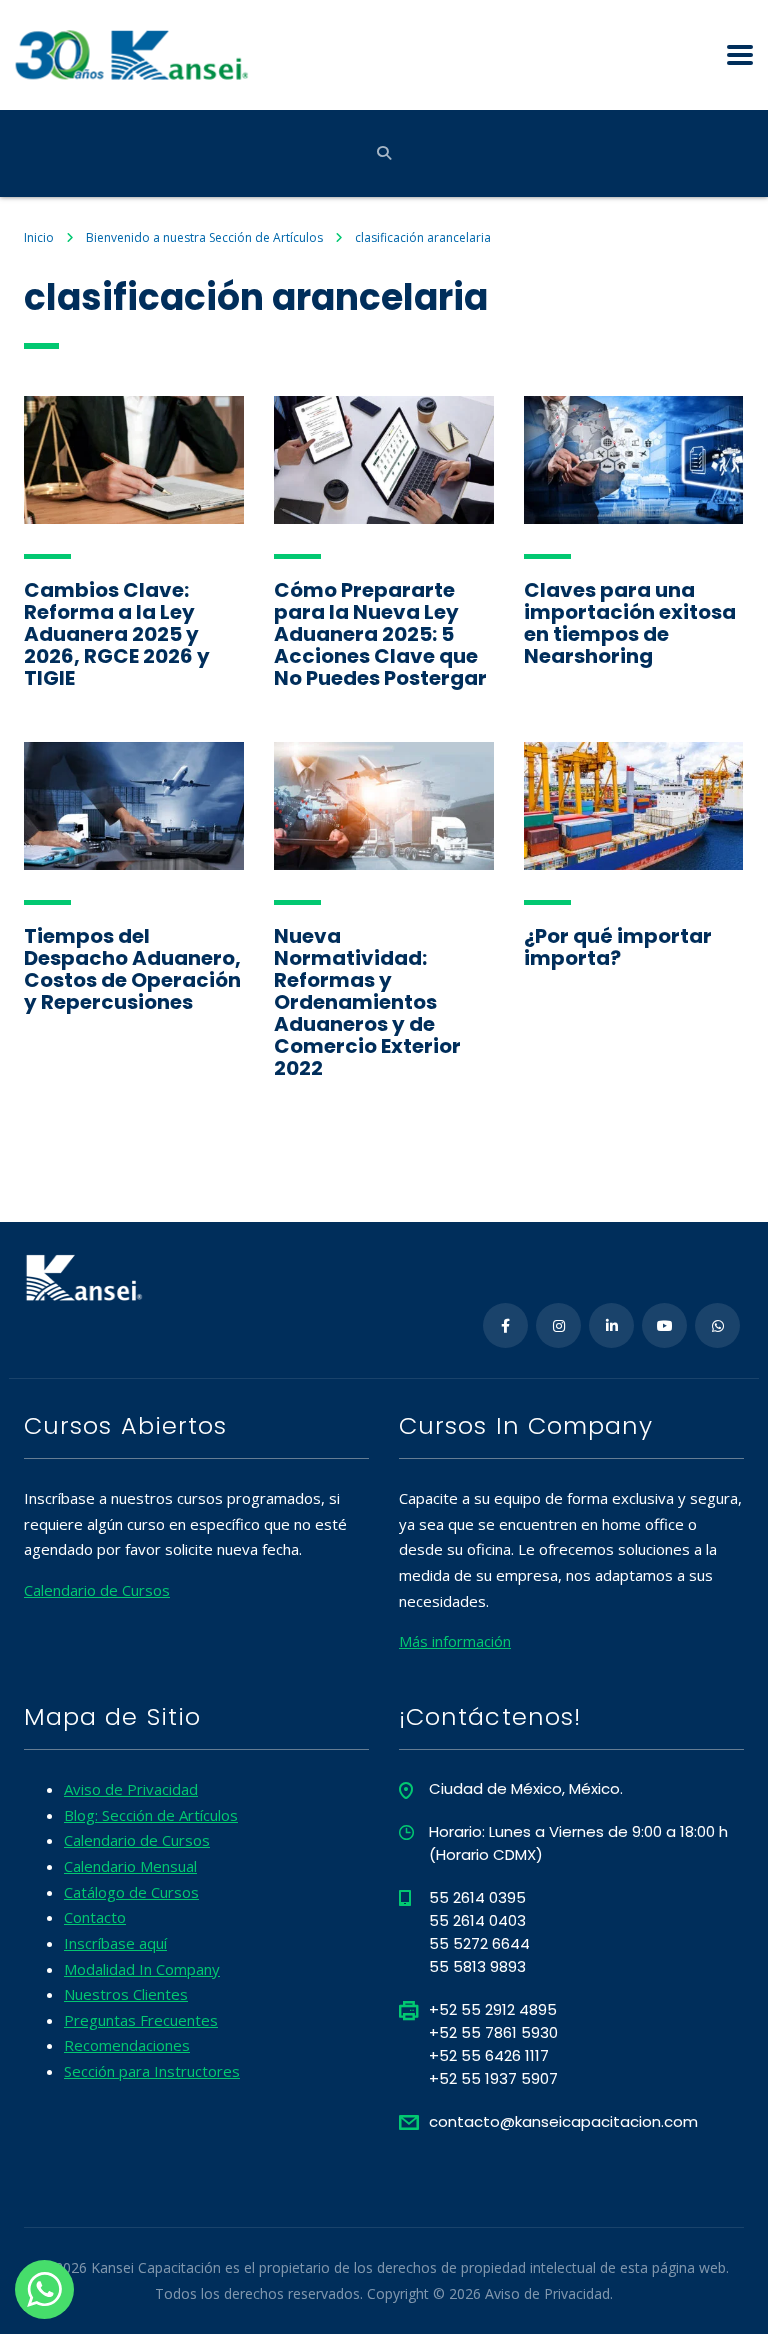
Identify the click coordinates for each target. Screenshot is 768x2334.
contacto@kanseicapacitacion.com (563, 2121)
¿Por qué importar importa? (618, 947)
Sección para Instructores (152, 2071)
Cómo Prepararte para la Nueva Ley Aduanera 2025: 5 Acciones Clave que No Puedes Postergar (380, 634)
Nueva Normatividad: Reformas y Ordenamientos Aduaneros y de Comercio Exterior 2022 (367, 1002)
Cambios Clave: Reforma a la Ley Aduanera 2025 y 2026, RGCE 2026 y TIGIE (117, 634)
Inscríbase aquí (115, 1943)
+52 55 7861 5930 (493, 2032)
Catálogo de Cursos (131, 1892)
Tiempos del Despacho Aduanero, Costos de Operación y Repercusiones (132, 969)
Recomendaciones (127, 2045)
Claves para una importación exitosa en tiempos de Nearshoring (630, 623)
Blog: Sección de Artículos (151, 1815)
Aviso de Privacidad (131, 1789)
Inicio (39, 237)
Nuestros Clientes (126, 1994)
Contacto (95, 1917)
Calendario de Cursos (97, 1590)
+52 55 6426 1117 (489, 2055)
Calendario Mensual (130, 1866)
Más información (455, 1641)
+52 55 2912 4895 (493, 2009)
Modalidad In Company (142, 1969)
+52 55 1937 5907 (493, 2078)
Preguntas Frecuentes (141, 2020)
